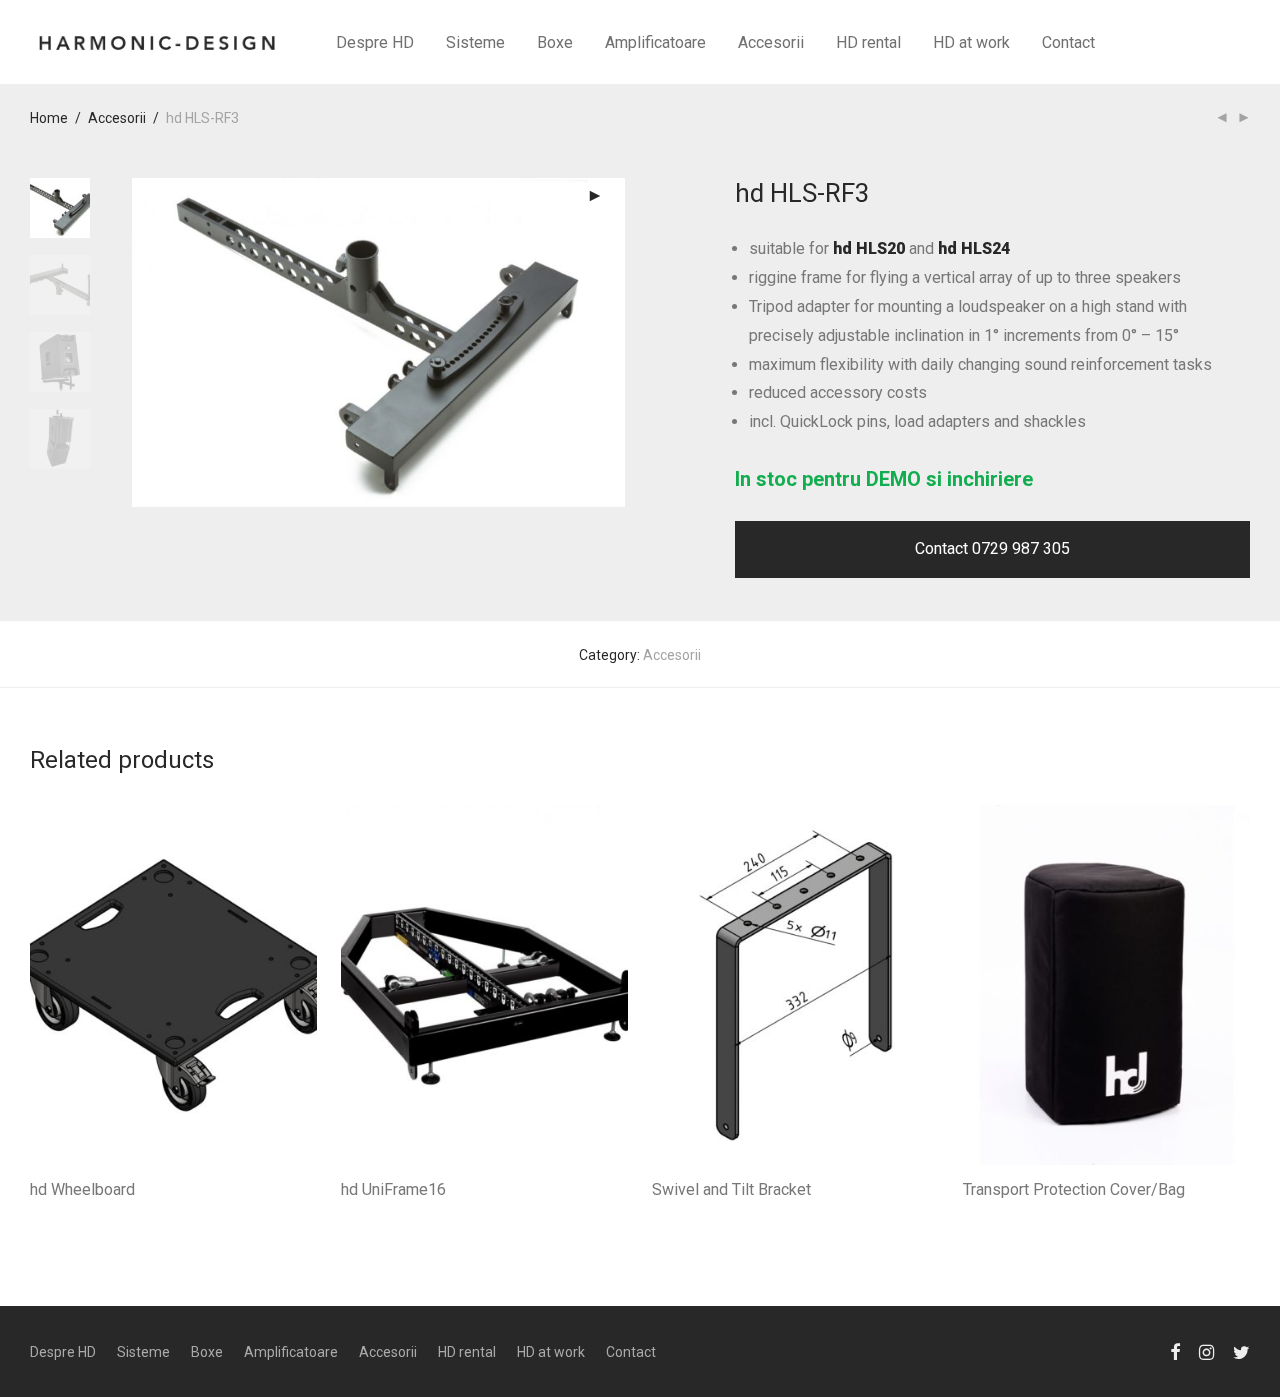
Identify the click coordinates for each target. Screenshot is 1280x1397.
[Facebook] (1175, 1351)
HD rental (868, 42)
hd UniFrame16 (393, 1189)
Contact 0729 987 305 (992, 548)
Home (49, 118)
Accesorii (771, 42)
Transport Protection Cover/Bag (1074, 1189)
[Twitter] (1241, 1351)
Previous (144, 343)
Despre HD (375, 42)
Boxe (555, 42)
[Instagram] (1206, 1351)
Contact (1068, 42)
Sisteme (475, 42)
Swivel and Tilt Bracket (731, 1189)
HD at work (971, 42)
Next (614, 343)
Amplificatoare (655, 42)
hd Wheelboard (82, 1189)
